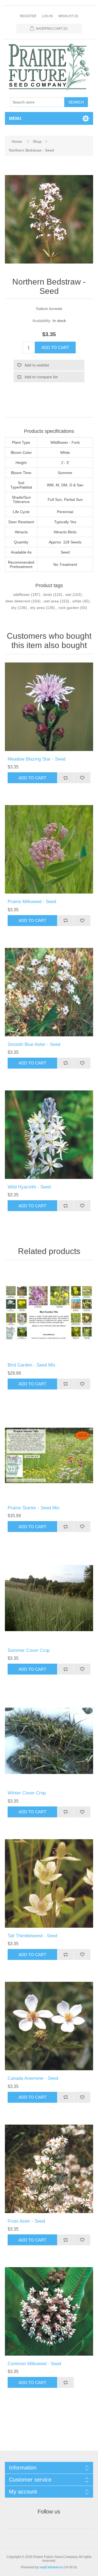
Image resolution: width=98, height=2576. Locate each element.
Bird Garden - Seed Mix (32, 1365)
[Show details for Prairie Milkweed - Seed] (49, 849)
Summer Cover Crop (29, 1650)
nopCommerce (51, 2567)
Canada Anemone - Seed (33, 2078)
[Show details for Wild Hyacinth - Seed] (49, 1135)
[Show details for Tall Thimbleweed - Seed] (49, 1883)
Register (28, 16)
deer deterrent (18, 601)
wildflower (22, 595)
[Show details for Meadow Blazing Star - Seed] (49, 707)
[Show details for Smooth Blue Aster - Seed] (49, 992)
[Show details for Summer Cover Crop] (49, 1598)
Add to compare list (41, 377)
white (77, 601)
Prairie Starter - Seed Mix (34, 1508)
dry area (37, 608)
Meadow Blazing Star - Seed (36, 759)
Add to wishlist (37, 365)
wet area (51, 601)
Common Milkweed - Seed (34, 2364)
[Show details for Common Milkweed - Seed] (49, 2311)
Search (76, 102)
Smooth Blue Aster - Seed (34, 1044)
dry (14, 608)
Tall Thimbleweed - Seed (32, 1936)
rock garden (69, 608)
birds (48, 595)
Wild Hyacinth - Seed (29, 1187)
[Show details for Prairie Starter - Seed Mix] (49, 1456)
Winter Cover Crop (27, 1793)
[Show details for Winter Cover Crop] (49, 1741)
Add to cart (55, 347)
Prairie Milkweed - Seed (32, 902)
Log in (47, 16)
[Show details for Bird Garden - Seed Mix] (49, 1313)
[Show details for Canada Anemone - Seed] (49, 2026)
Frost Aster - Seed (26, 2221)
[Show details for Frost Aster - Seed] (49, 2169)
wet (68, 595)
